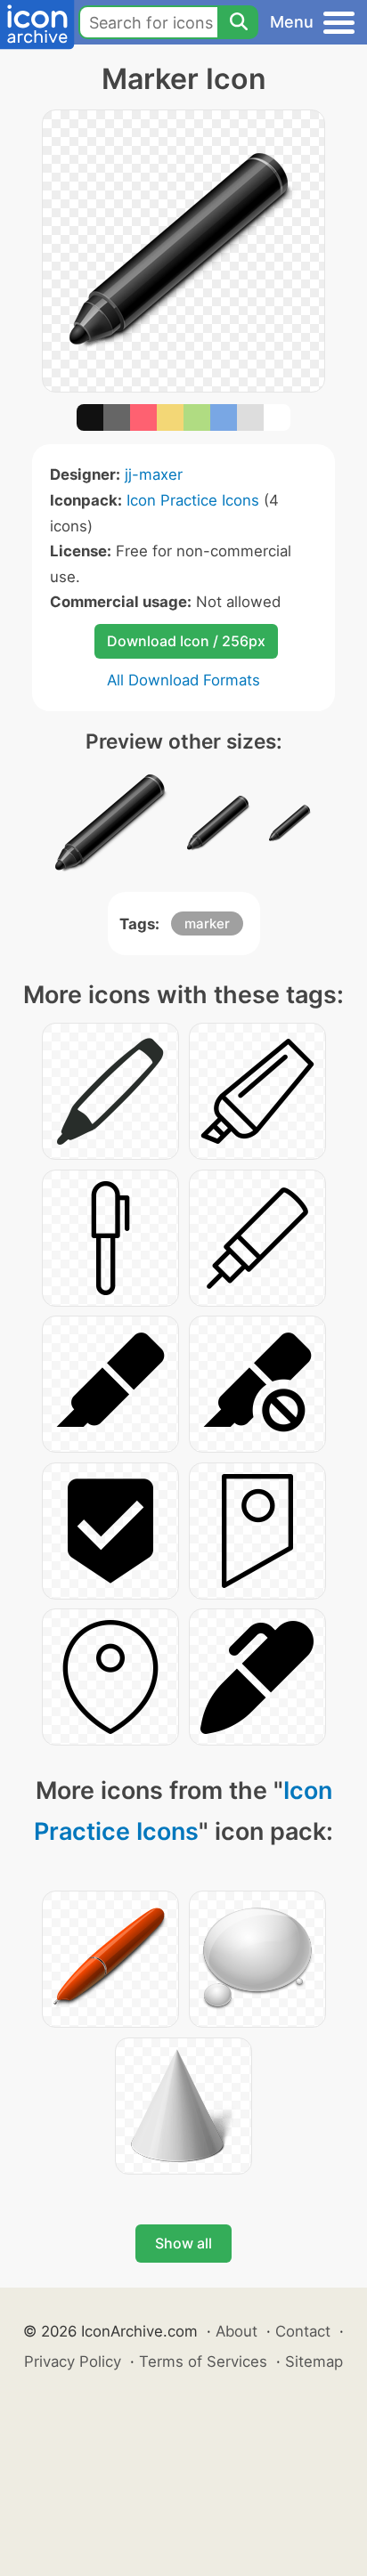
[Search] (238, 22)
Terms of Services (203, 2361)
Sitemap (314, 2361)
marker (207, 923)
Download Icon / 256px (186, 641)
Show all (183, 2243)
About (237, 2331)
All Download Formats (183, 680)
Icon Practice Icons (193, 500)
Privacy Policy (73, 2361)
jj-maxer (154, 474)
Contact (303, 2331)
